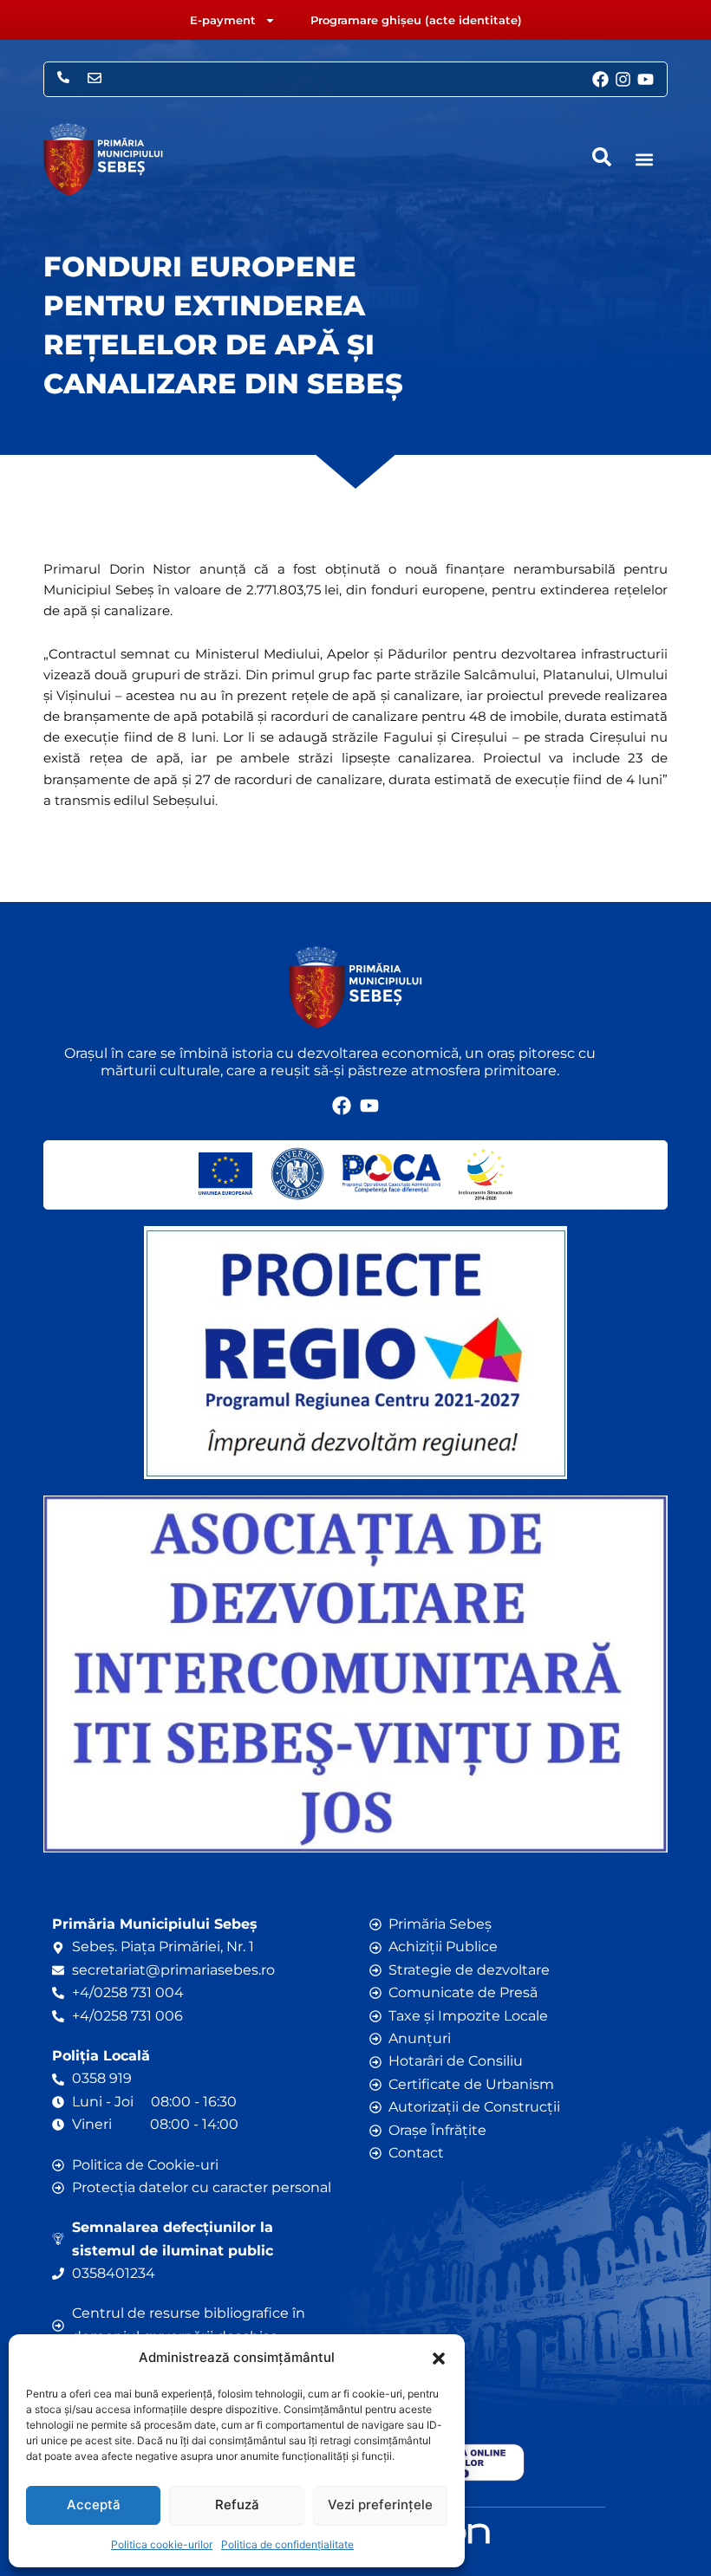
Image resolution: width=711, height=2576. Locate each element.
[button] (439, 2359)
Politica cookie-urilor (162, 2544)
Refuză (237, 2505)
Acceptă (94, 2505)
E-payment (223, 20)
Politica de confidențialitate (287, 2544)
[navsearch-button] (602, 157)
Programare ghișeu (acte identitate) (416, 20)
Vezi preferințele (380, 2505)
